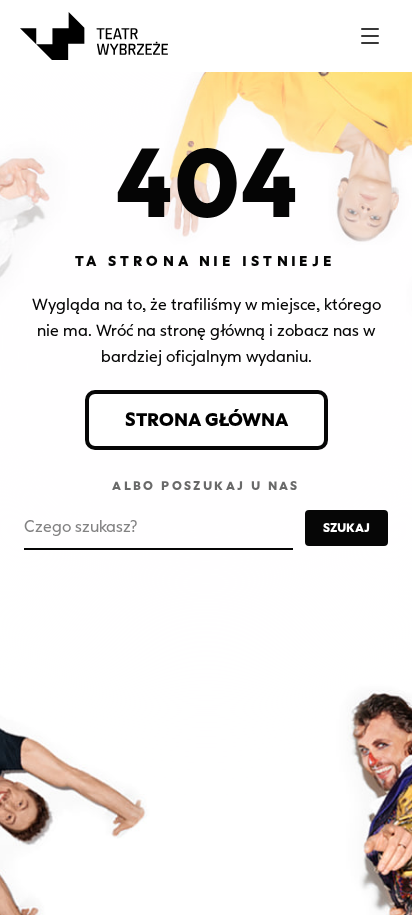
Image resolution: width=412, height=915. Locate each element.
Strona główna (206, 420)
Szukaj (346, 527)
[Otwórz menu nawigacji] (370, 36)
